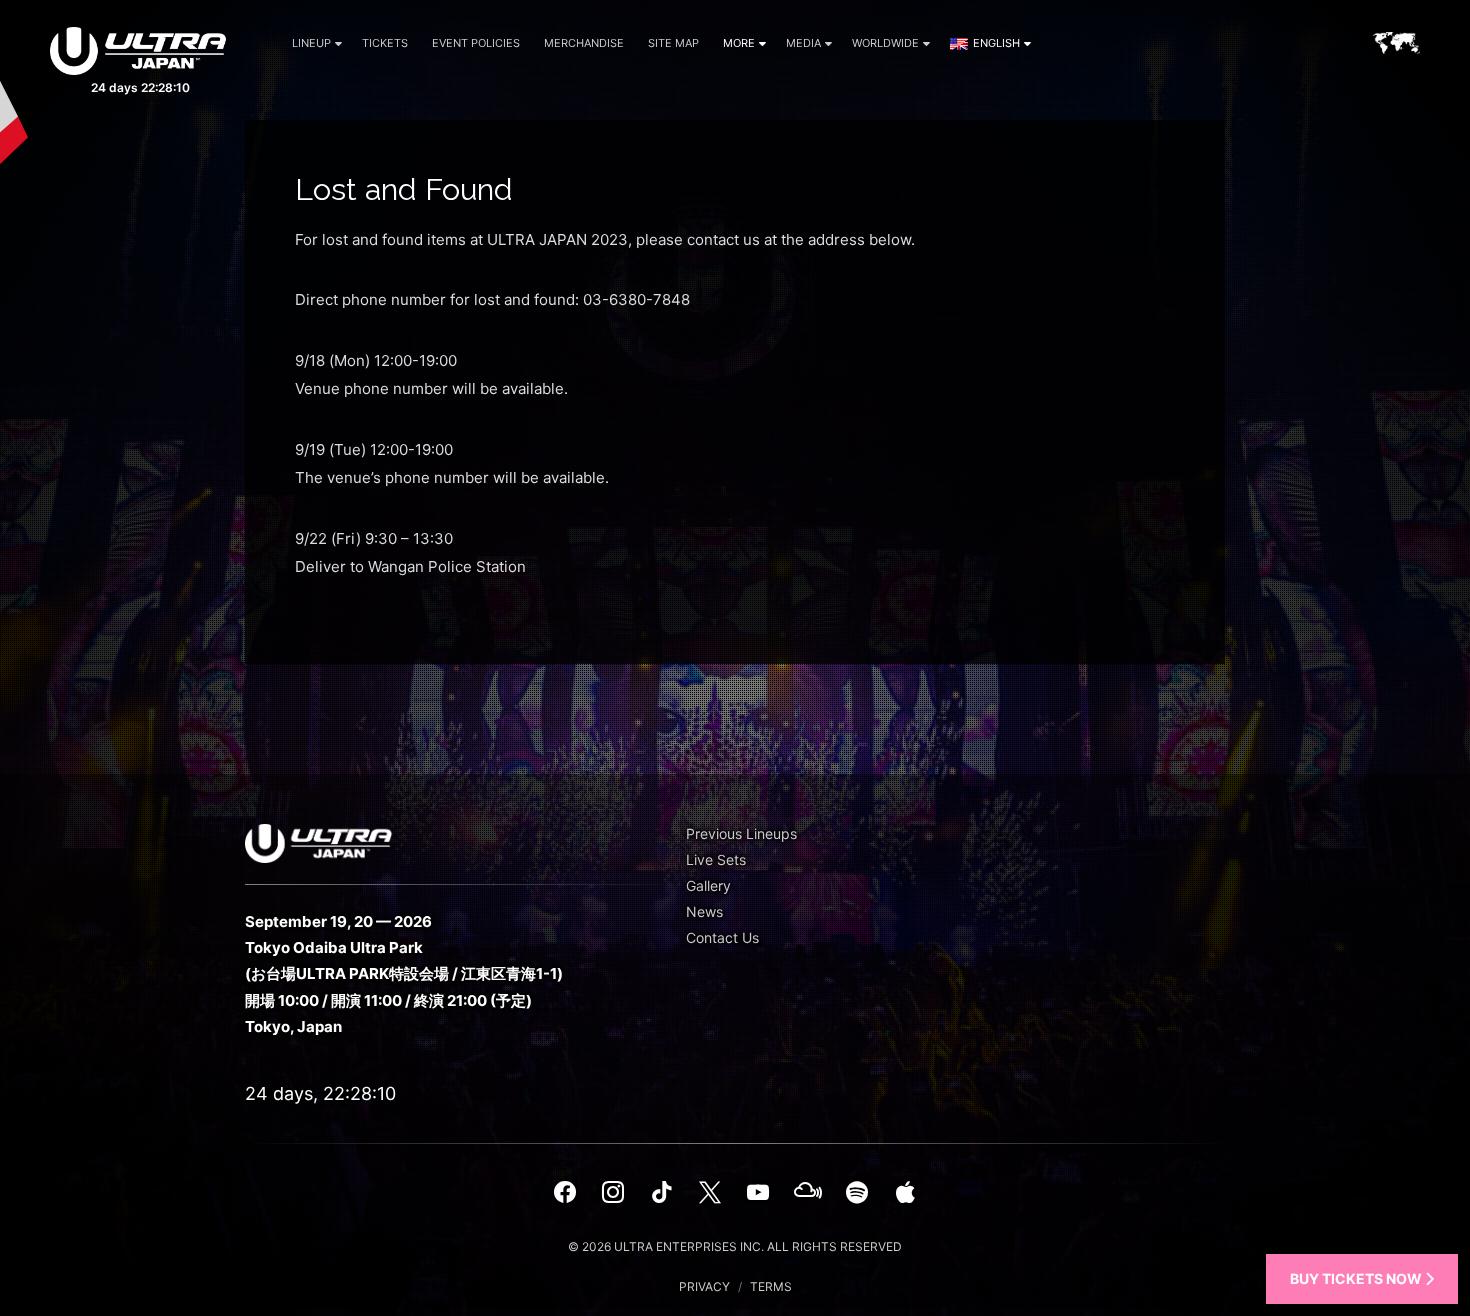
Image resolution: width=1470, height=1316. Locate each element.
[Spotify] (857, 1192)
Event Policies (476, 43)
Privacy (704, 1286)
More (739, 43)
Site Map (673, 43)
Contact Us (722, 937)
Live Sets (716, 859)
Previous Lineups (741, 833)
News (704, 911)
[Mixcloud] (808, 1192)
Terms (771, 1286)
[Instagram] (613, 1192)
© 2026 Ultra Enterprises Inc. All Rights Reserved (735, 1246)
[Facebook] (565, 1192)
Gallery (708, 885)
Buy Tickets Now (1357, 1278)
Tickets (385, 43)
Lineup (311, 43)
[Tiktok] (661, 1192)
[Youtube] (758, 1192)
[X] (710, 1192)
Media (803, 43)
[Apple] (905, 1192)
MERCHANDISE (584, 43)
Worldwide (885, 43)
